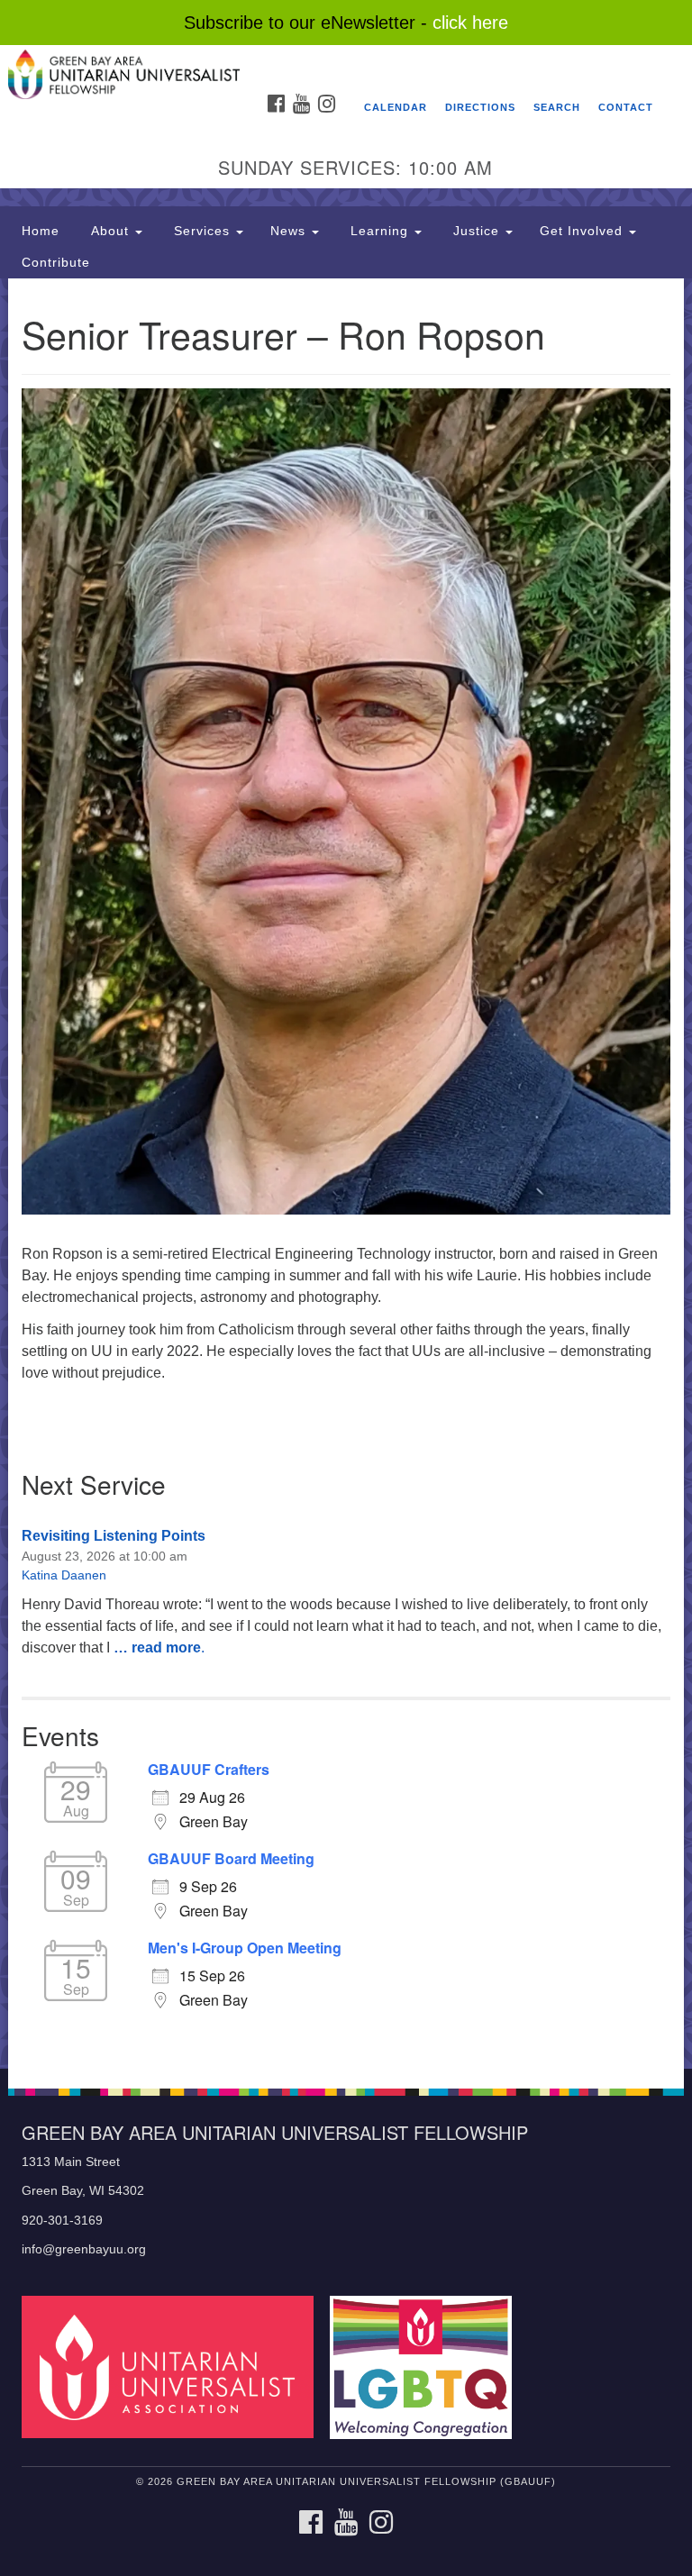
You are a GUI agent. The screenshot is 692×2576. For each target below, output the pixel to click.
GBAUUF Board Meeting (231, 1859)
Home (41, 231)
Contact (626, 107)
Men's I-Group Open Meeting (245, 1948)
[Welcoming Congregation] (427, 2367)
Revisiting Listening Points (114, 1536)
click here (470, 23)
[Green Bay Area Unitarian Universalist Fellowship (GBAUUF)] (346, 63)
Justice (476, 231)
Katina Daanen (64, 1575)
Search (557, 107)
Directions (480, 107)
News (290, 231)
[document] (346, 1174)
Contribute (56, 262)
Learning (379, 231)
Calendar (396, 107)
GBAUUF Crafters (209, 1770)
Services (202, 231)
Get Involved (583, 231)
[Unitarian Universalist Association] (174, 2367)
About (110, 231)
